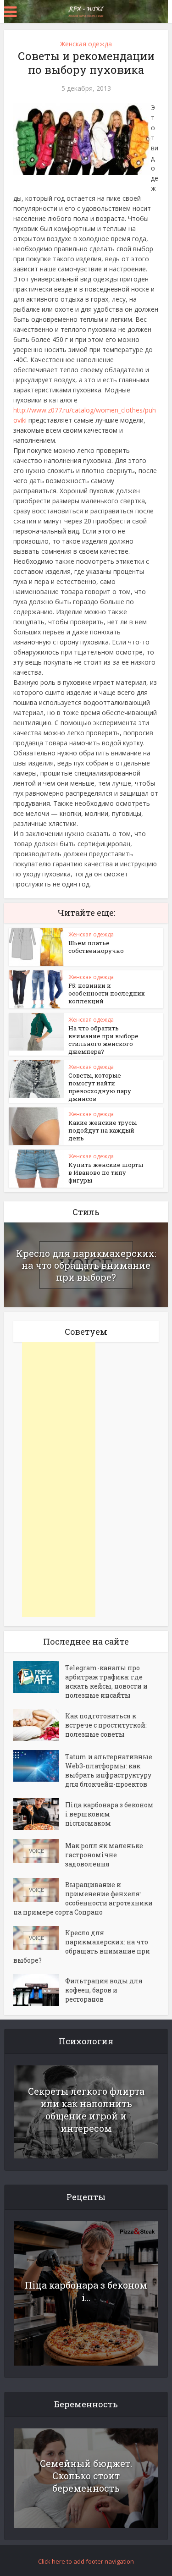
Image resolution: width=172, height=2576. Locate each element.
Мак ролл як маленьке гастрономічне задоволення (104, 1855)
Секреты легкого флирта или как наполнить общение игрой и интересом (86, 2110)
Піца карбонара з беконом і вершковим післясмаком (109, 1814)
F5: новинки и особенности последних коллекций (107, 993)
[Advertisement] (59, 1480)
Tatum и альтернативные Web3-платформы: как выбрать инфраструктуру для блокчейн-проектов (109, 1770)
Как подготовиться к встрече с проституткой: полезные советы (106, 1725)
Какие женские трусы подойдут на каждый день (103, 1130)
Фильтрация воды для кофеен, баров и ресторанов (104, 1990)
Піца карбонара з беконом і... (86, 2291)
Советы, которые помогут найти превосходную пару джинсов (100, 1087)
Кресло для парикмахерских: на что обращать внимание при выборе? (86, 1265)
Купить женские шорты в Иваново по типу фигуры (106, 1172)
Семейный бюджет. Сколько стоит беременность (86, 2476)
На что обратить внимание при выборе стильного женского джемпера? (103, 1040)
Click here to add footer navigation (86, 2561)
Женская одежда (86, 44)
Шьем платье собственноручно (96, 947)
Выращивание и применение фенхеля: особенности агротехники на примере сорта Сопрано (83, 1898)
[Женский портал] (86, 11)
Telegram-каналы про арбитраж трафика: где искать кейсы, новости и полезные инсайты (106, 1682)
